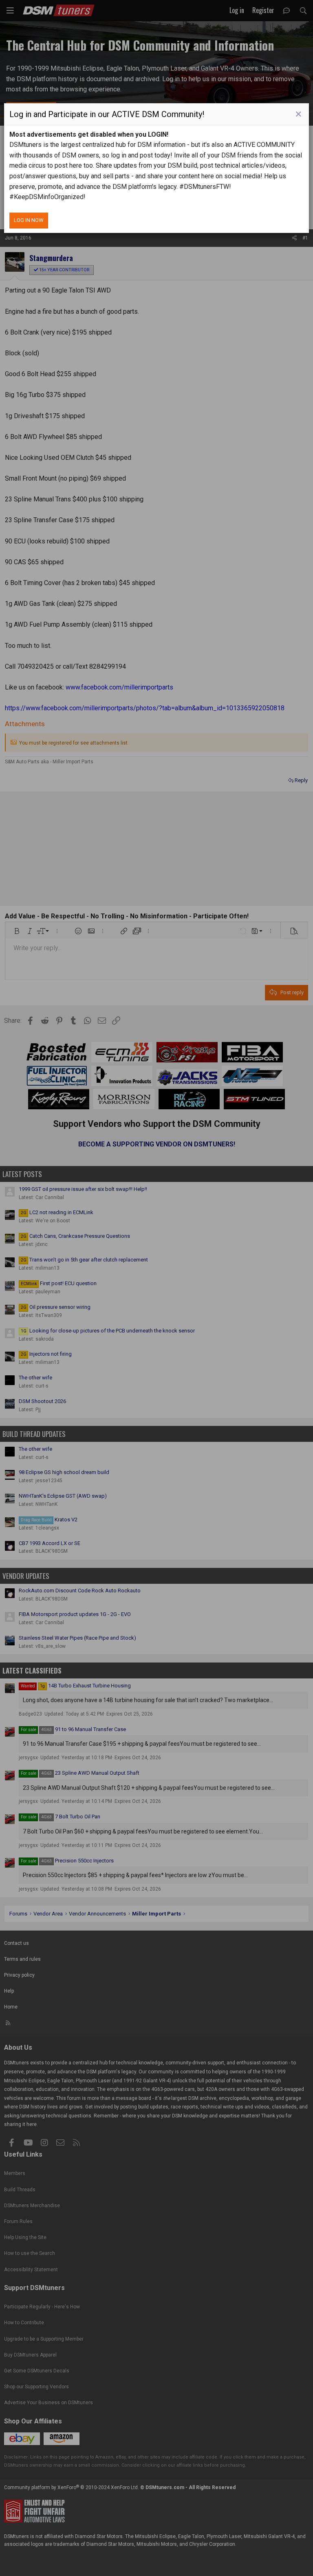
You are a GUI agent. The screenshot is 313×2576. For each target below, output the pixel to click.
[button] (298, 114)
